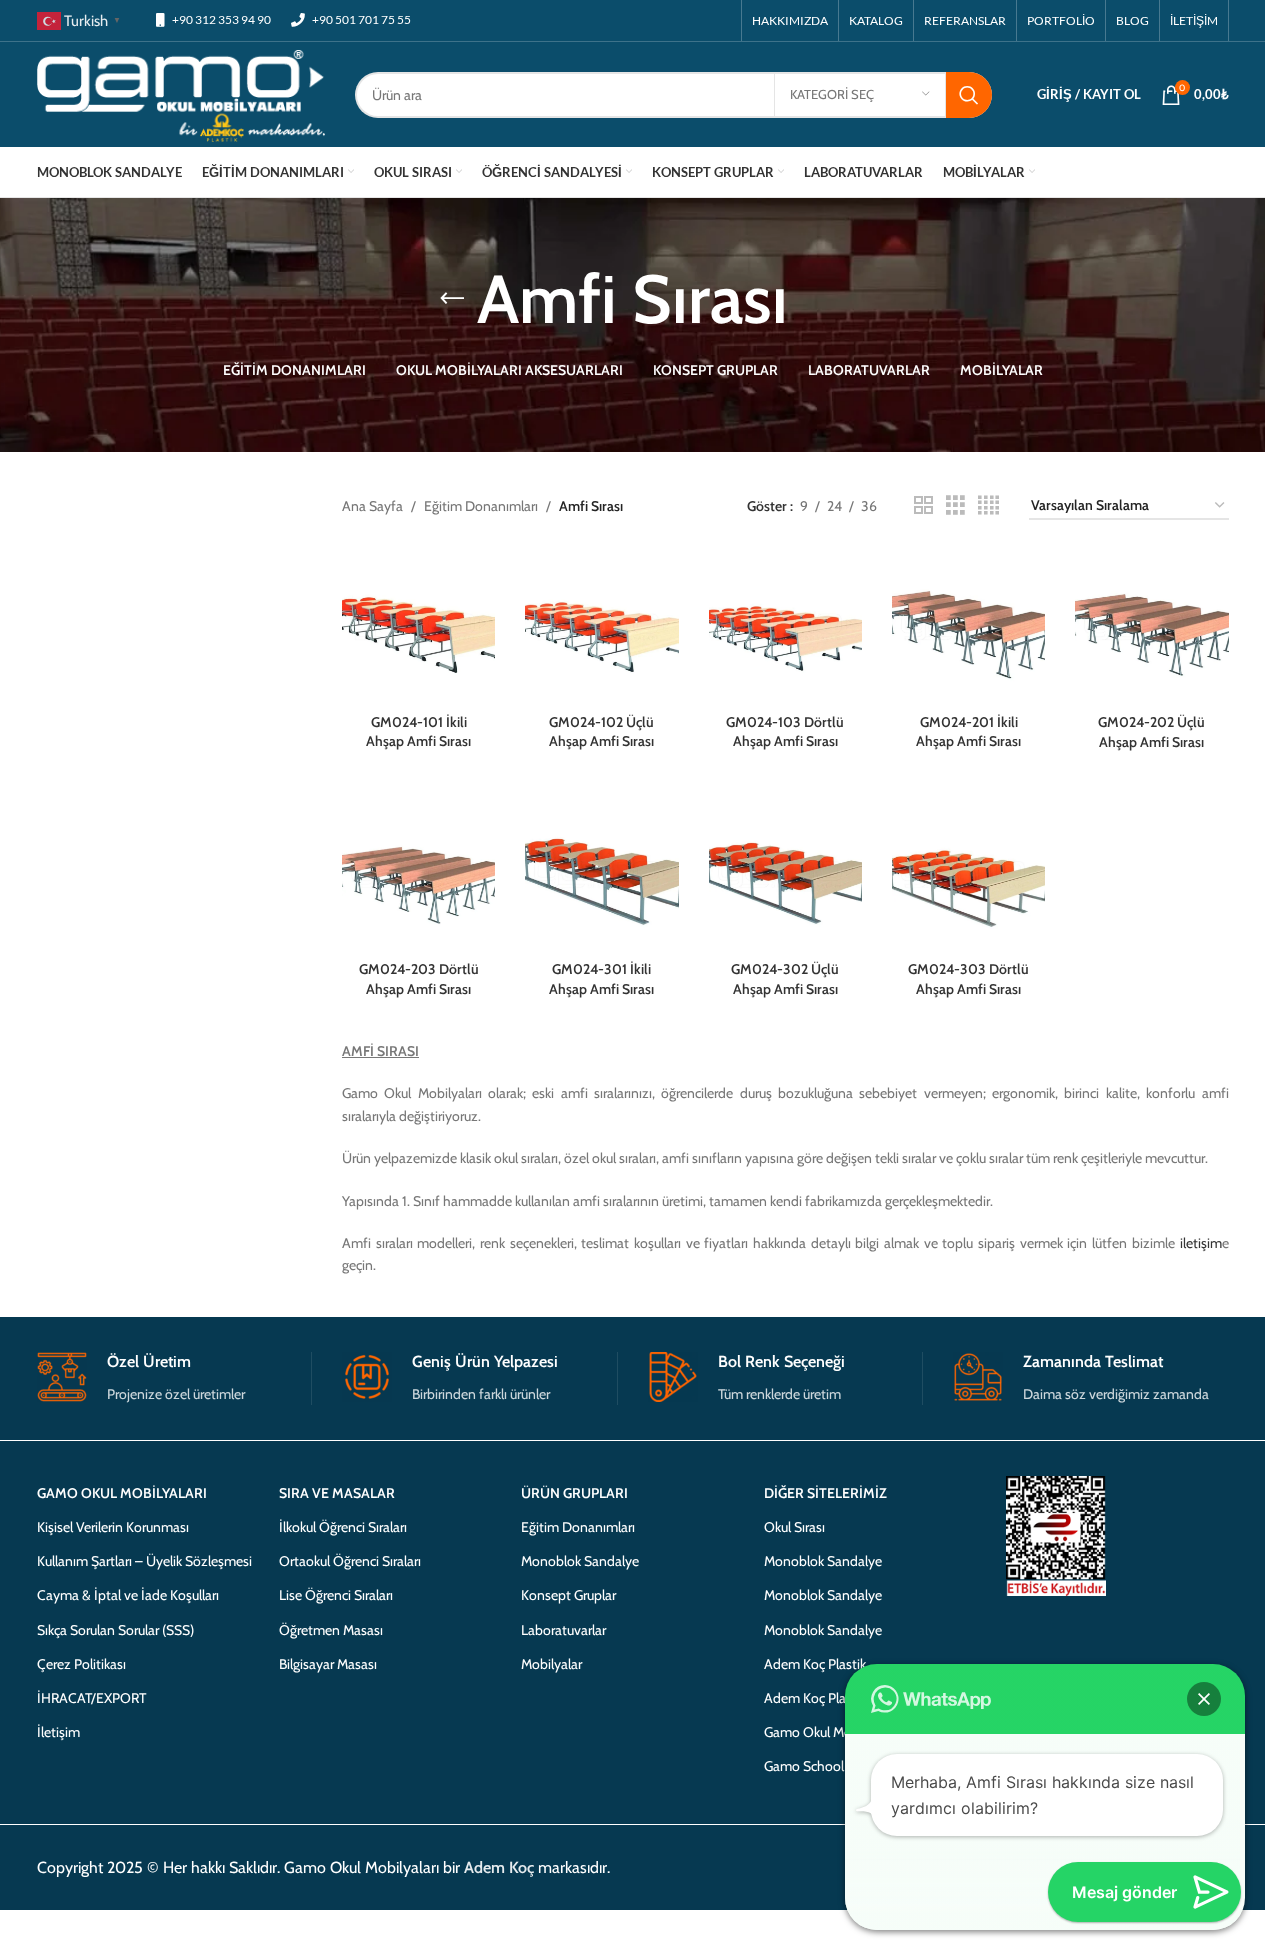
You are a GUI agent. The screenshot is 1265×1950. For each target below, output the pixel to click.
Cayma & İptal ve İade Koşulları (128, 1595)
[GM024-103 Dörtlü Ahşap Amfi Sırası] (785, 626)
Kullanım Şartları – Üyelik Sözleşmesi (144, 1561)
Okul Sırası (794, 1527)
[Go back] (452, 299)
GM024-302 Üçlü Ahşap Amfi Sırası (785, 979)
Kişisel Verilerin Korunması (113, 1527)
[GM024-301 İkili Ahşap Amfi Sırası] (601, 874)
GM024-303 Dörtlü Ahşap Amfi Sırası (968, 979)
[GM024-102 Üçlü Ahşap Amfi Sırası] (601, 626)
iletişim (1201, 1243)
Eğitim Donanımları (481, 506)
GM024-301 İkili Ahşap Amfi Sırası (601, 979)
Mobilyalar (551, 1664)
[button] (1204, 1699)
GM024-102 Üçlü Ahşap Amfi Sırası (601, 732)
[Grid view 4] (988, 505)
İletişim (58, 1732)
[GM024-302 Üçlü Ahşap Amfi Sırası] (785, 874)
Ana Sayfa (372, 506)
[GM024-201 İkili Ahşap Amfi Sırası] (968, 626)
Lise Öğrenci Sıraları (336, 1595)
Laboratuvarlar (563, 1630)
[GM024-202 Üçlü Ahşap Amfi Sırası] (1151, 626)
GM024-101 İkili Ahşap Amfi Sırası (418, 732)
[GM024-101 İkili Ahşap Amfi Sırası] (418, 626)
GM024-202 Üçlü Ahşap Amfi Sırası (1151, 732)
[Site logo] (181, 93)
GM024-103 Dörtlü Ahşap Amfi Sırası (785, 732)
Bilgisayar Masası (328, 1664)
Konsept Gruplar (568, 1595)
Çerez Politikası (81, 1664)
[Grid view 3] (955, 505)
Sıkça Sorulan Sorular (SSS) (115, 1630)
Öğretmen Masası (331, 1630)
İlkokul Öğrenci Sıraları (343, 1527)
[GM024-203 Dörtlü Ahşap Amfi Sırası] (418, 874)
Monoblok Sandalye (580, 1561)
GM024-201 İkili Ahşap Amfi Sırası (968, 732)
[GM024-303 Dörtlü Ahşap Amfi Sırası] (968, 874)
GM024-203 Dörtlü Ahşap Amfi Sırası (419, 979)
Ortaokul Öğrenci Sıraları (350, 1561)
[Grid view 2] (923, 505)
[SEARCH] (969, 95)
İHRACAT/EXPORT (91, 1698)
